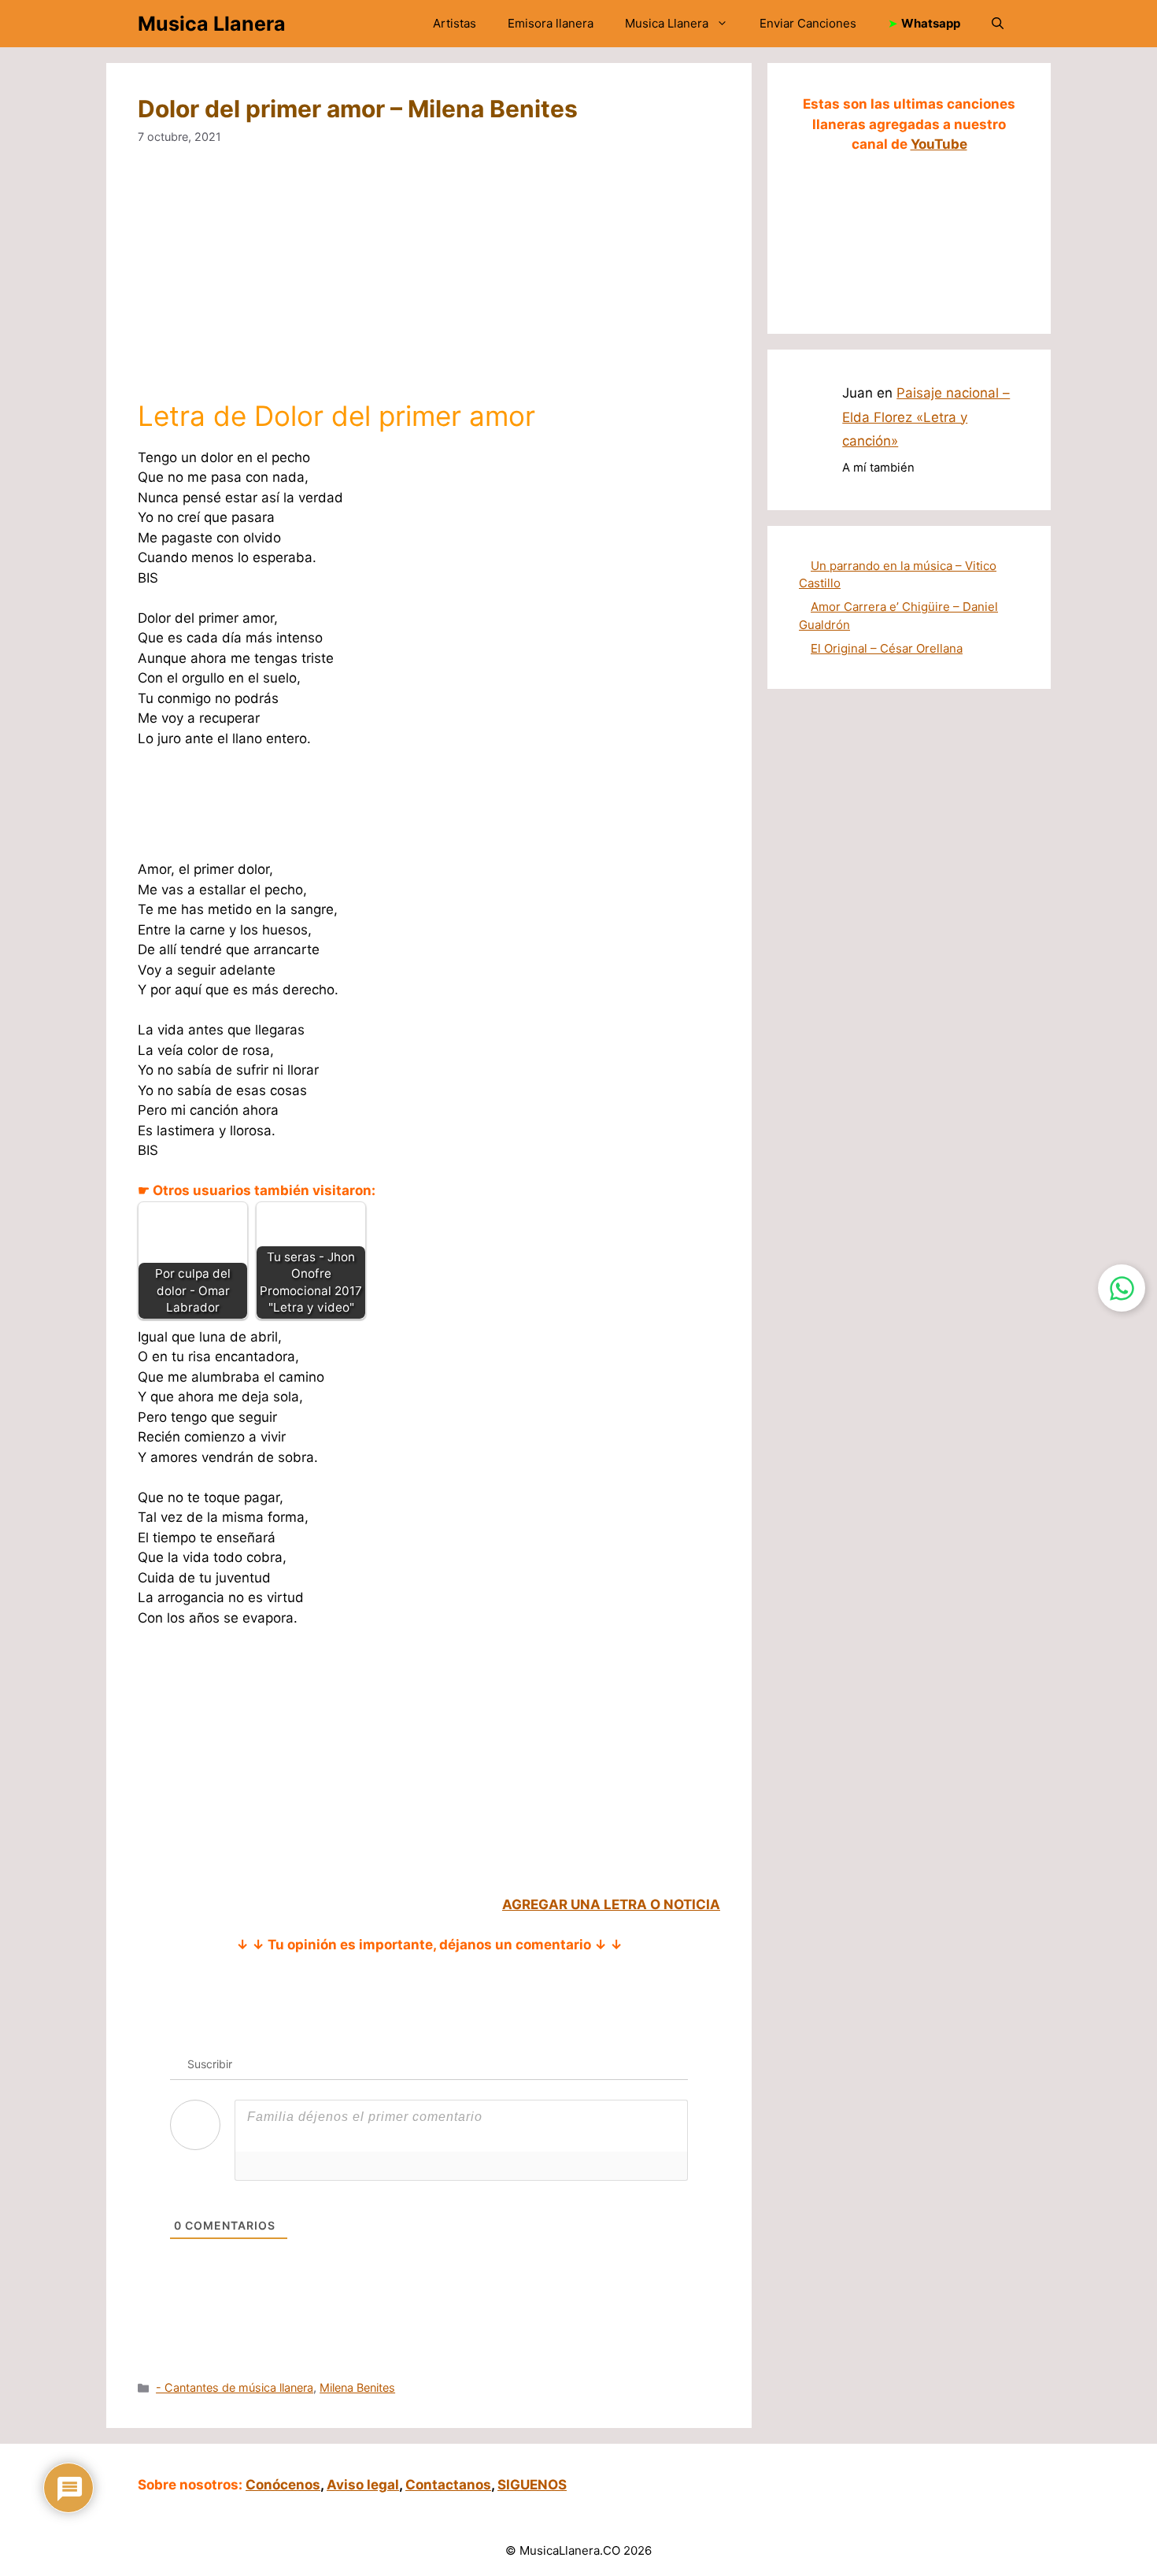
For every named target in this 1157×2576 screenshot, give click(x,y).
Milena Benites (357, 2387)
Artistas (455, 23)
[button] (998, 24)
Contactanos (448, 2485)
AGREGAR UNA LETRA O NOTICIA (611, 1904)
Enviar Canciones (808, 23)
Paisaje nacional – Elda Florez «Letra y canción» (926, 417)
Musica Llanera (212, 24)
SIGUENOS (532, 2485)
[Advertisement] (429, 283)
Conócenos (283, 2485)
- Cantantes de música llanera (235, 2387)
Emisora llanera (551, 23)
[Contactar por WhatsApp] (1122, 1288)
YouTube (939, 144)
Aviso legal (363, 2485)
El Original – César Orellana (887, 648)
